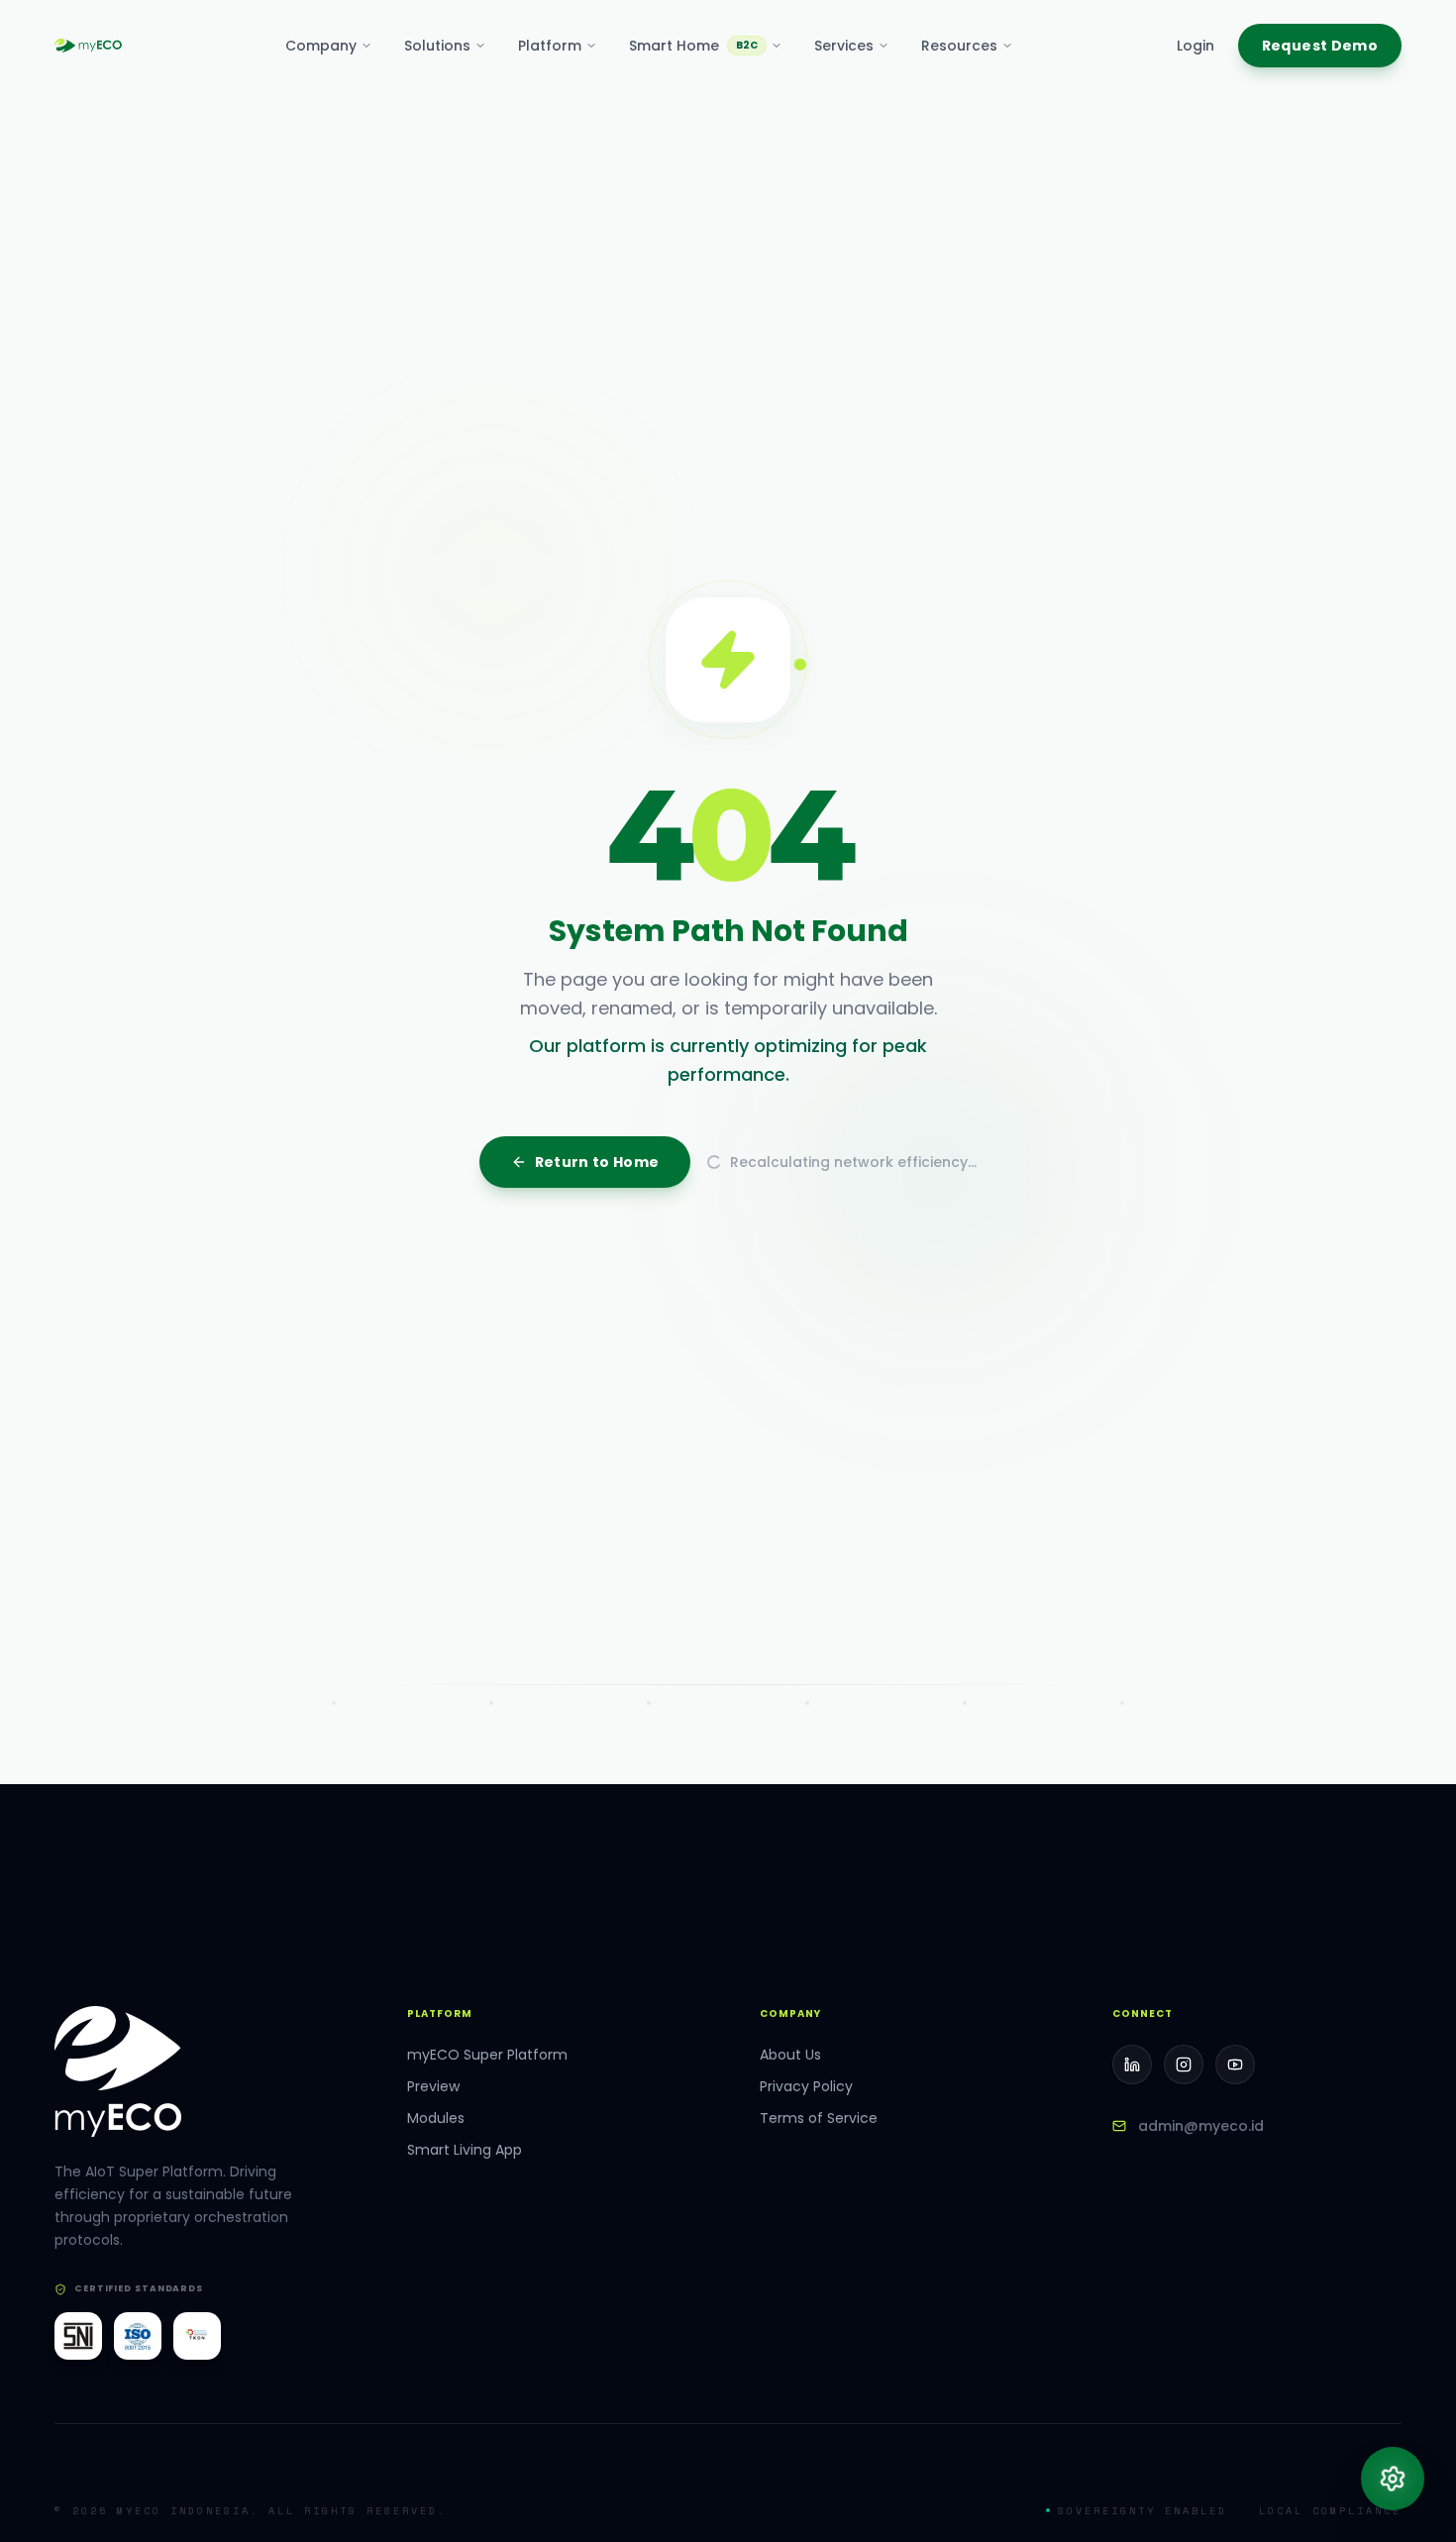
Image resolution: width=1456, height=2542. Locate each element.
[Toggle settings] (1393, 2479)
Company (321, 46)
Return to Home (597, 1541)
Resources (959, 46)
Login (1196, 46)
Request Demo (1320, 46)
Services (844, 46)
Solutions (437, 46)
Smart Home (693, 46)
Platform (550, 46)
